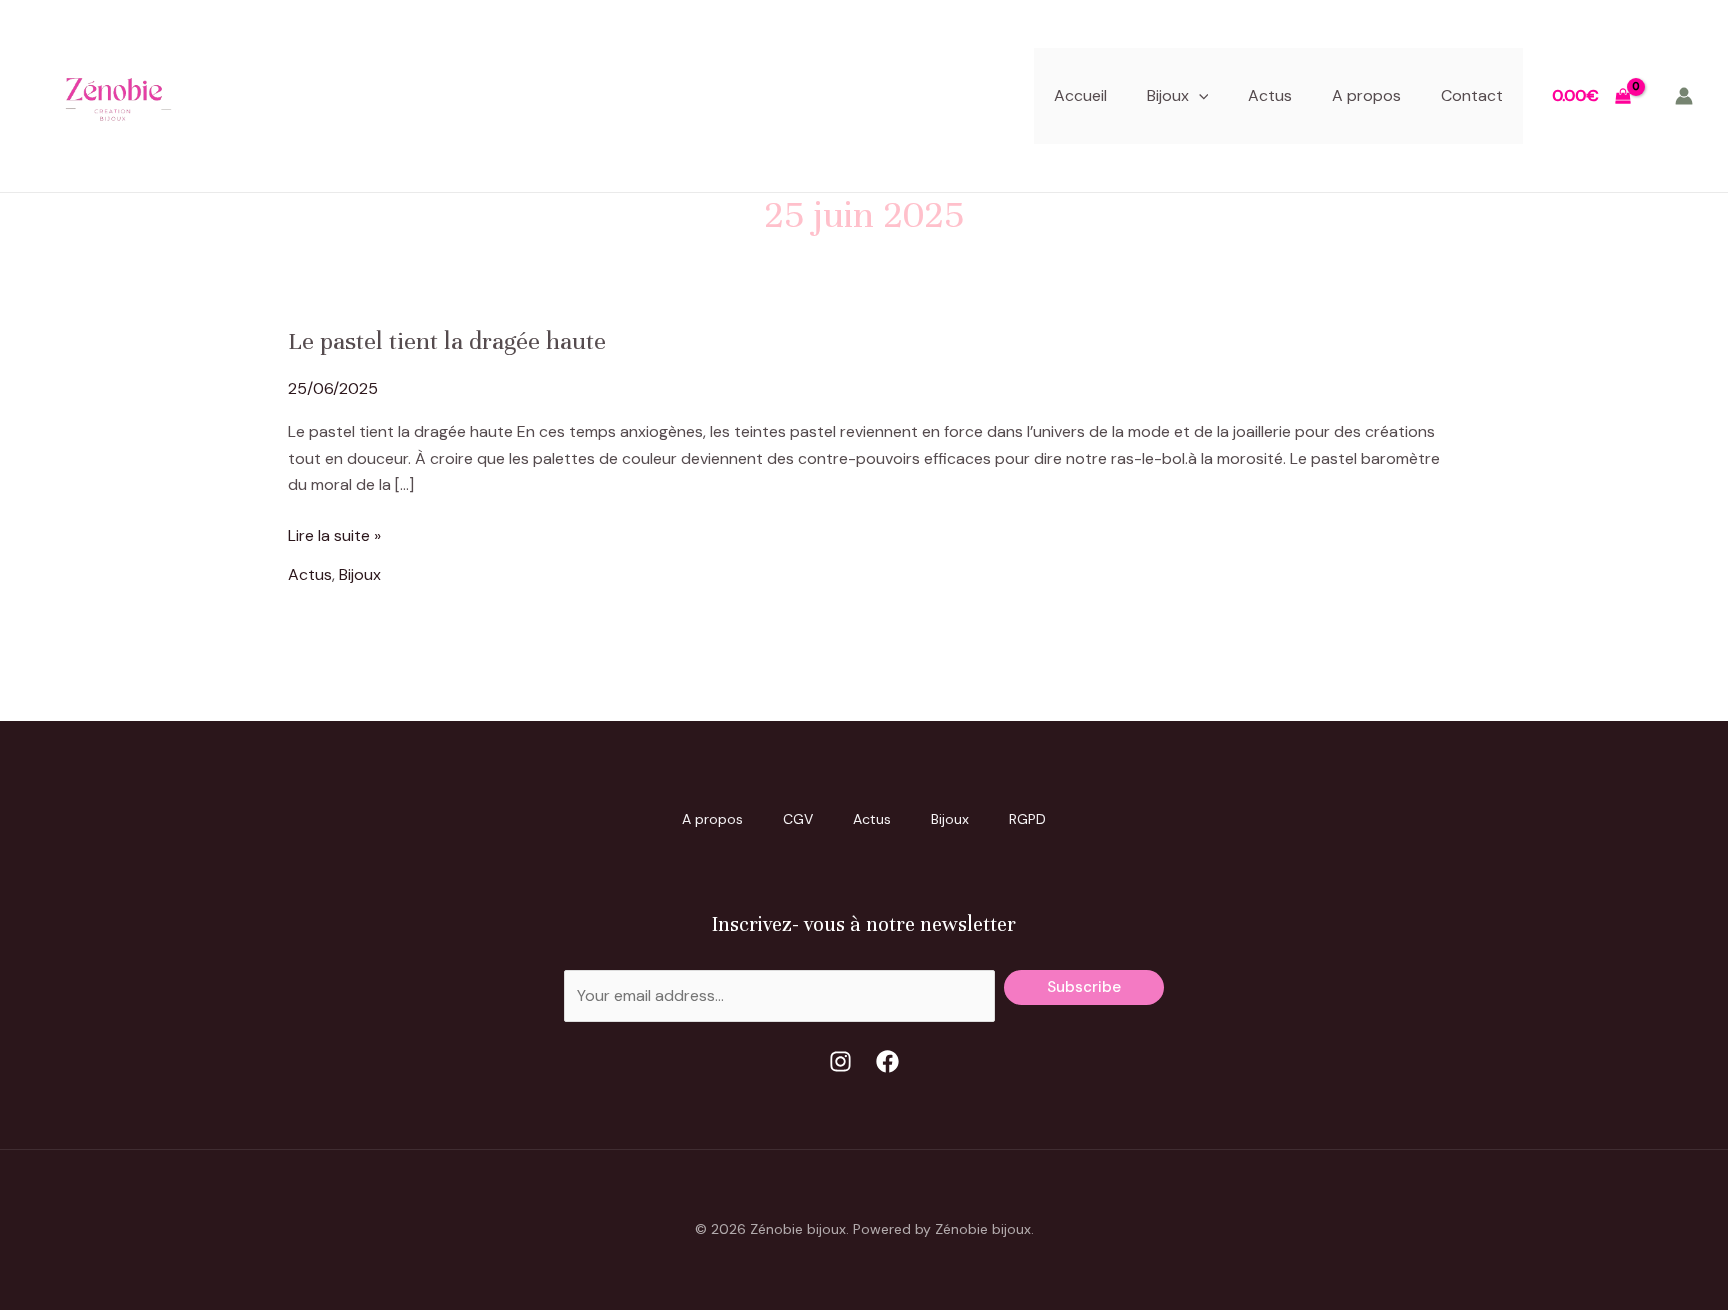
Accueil (1080, 95)
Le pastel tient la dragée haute (447, 341)
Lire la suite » (334, 534)
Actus (1270, 95)
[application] (1199, 96)
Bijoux (1168, 95)
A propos (1366, 95)
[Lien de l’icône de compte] (1684, 96)
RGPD (1027, 819)
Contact (1472, 95)
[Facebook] (887, 1061)
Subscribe (1084, 987)
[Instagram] (840, 1061)
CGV (798, 819)
